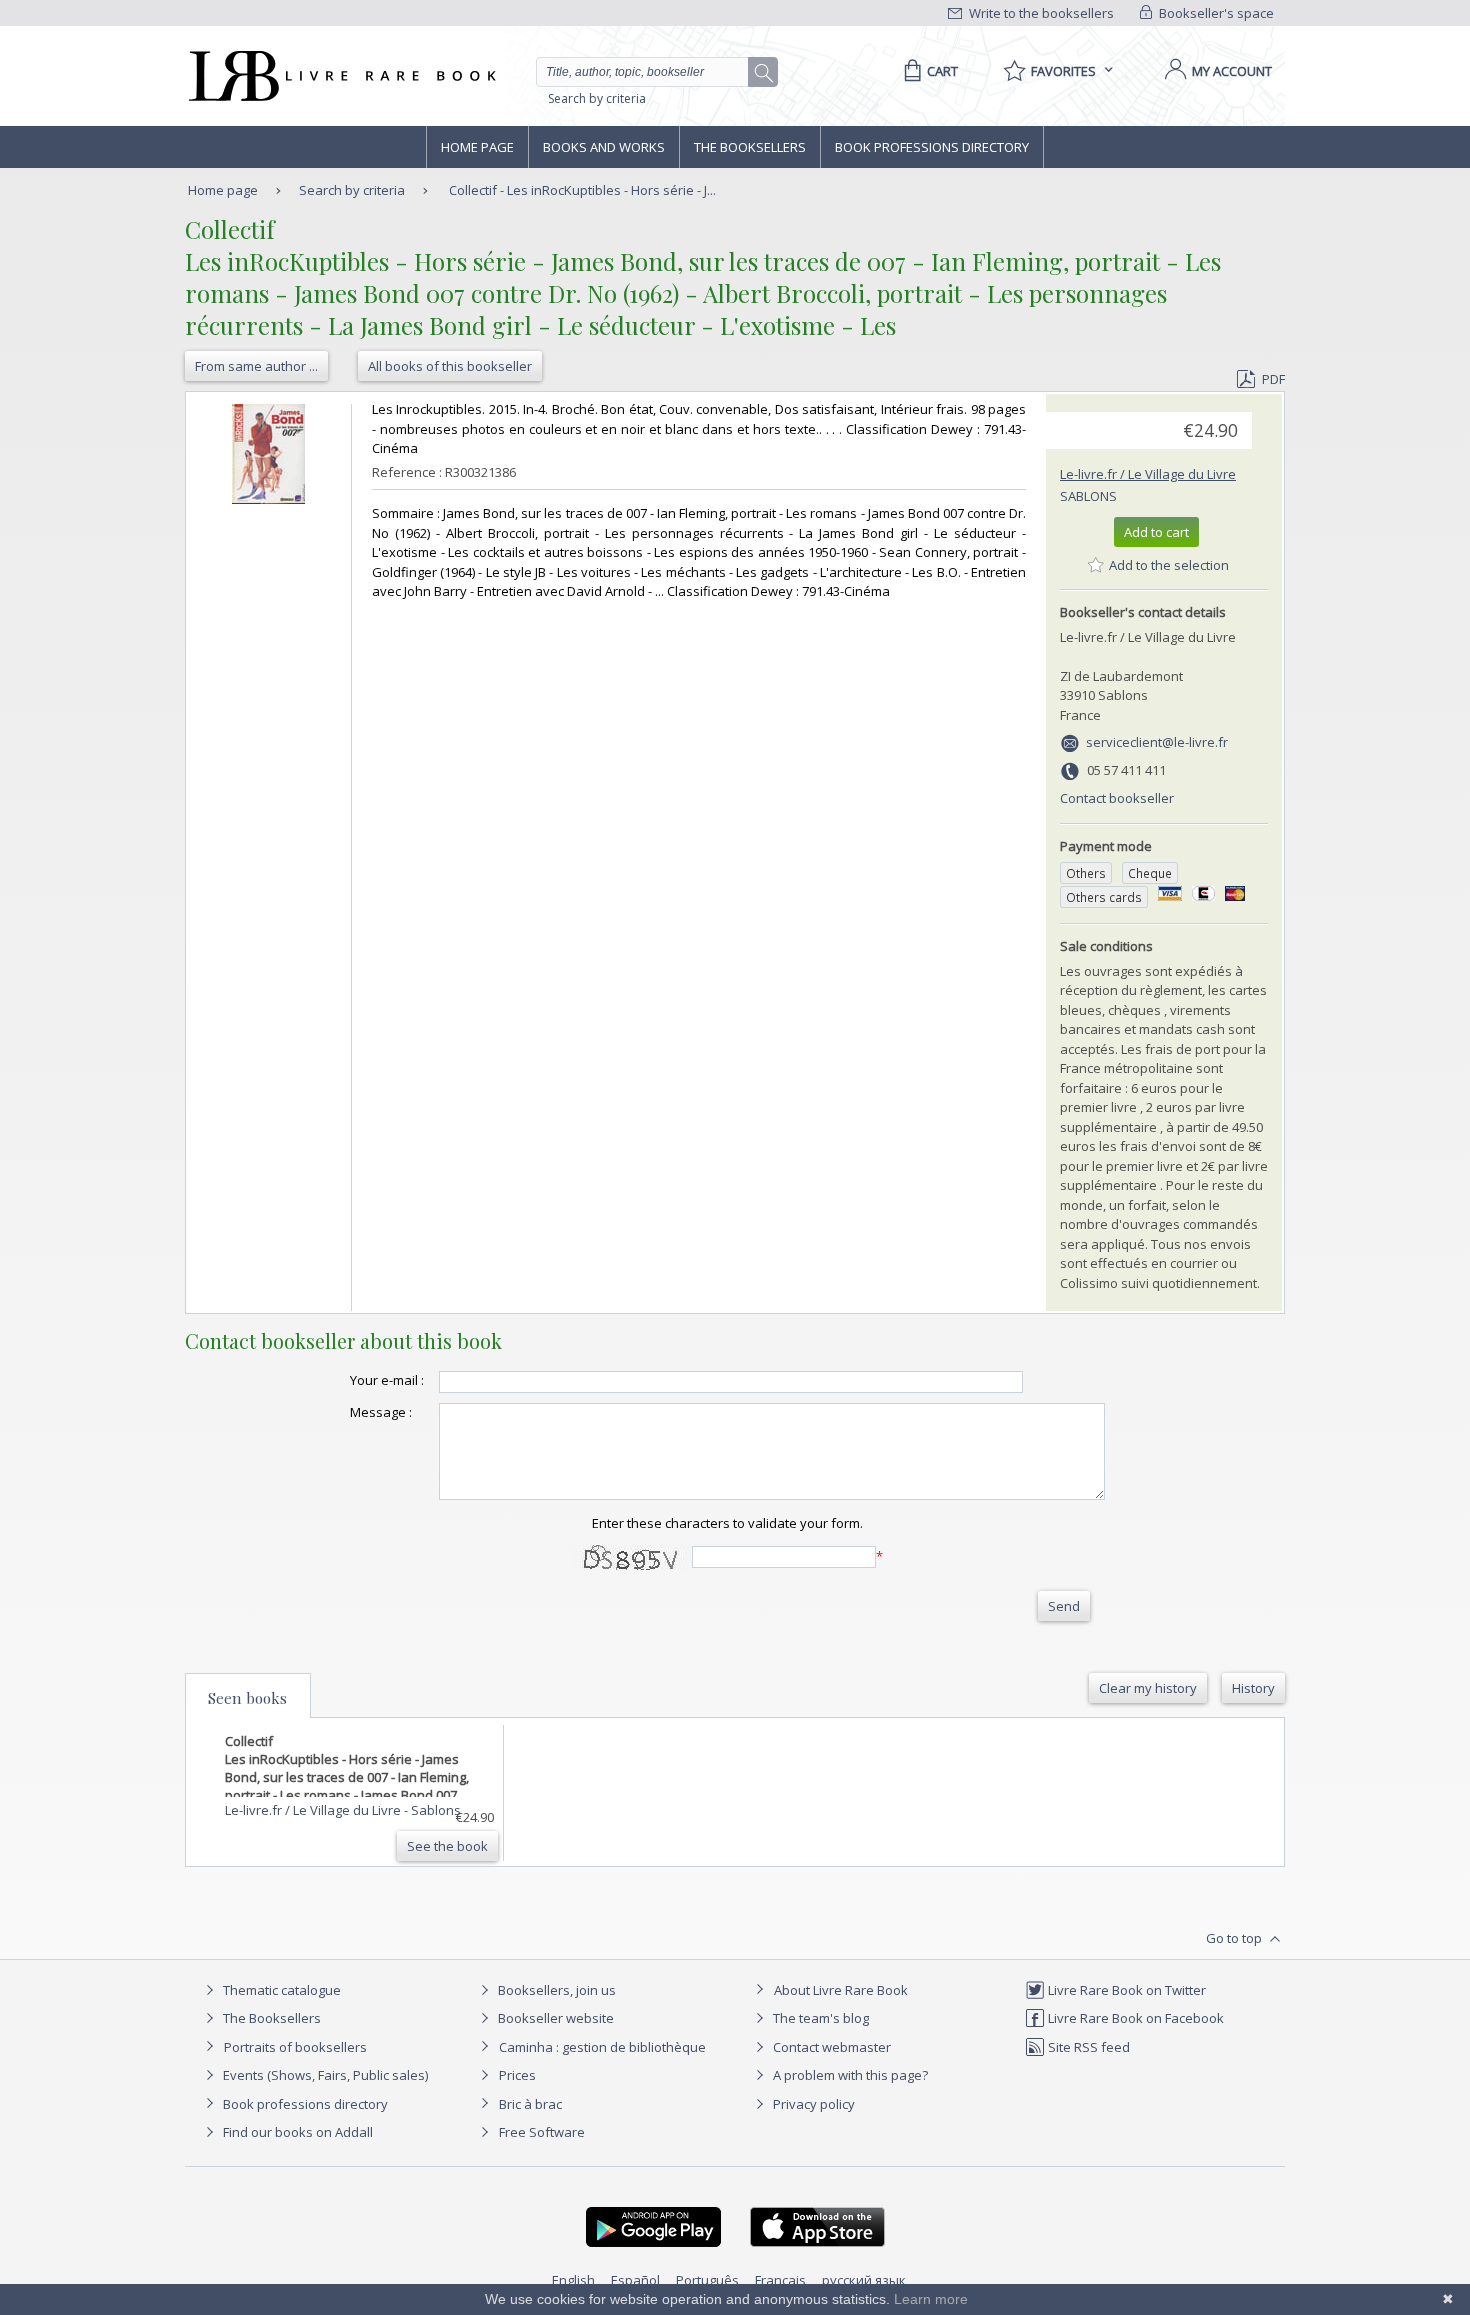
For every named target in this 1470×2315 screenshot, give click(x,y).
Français (780, 2280)
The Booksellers (750, 147)
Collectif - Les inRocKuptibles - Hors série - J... (582, 190)
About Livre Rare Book (841, 1990)
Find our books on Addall (296, 2132)
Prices (517, 2075)
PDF (1273, 379)
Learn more (931, 2299)
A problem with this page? (849, 2075)
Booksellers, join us (555, 1990)
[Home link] (340, 76)
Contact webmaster (830, 2047)
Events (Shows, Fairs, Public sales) (324, 2075)
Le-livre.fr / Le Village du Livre (1148, 474)
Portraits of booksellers (295, 2047)
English (573, 2280)
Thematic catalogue (280, 1990)
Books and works (604, 147)
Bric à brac (530, 2104)
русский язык (864, 2280)
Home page (477, 147)
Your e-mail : (387, 1380)
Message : (381, 1412)
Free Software (542, 2132)
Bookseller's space (1215, 13)
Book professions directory (932, 147)
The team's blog (819, 2018)
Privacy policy (812, 2104)
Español (635, 2280)
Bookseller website (554, 2018)
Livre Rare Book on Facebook (1134, 2018)
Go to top (1235, 1938)
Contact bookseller (1117, 798)
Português (707, 2280)
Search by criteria (597, 98)
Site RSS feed (1087, 2047)
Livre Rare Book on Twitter (1125, 1990)
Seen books (247, 1698)
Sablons (1088, 496)
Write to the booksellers (1040, 13)
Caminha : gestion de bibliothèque (602, 2047)
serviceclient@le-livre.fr (1157, 742)
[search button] (764, 73)
